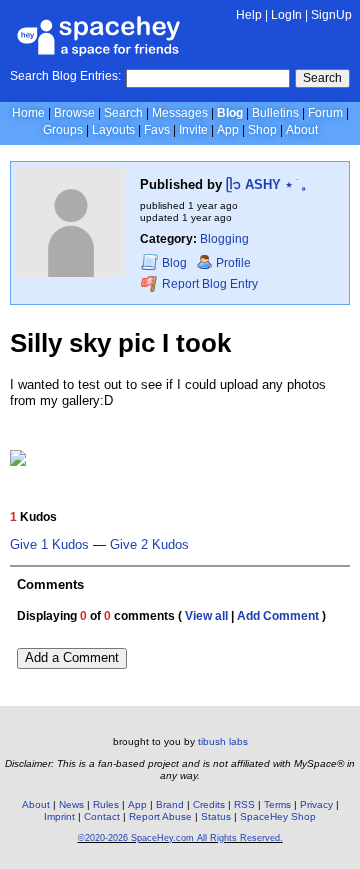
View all (206, 616)
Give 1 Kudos (49, 545)
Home (28, 113)
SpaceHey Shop (278, 816)
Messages (180, 113)
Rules (106, 804)
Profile (233, 263)
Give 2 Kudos (149, 545)
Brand (170, 804)
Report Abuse (160, 816)
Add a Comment (72, 657)
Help (249, 15)
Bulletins (275, 113)
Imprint (59, 816)
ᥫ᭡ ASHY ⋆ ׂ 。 (270, 184)
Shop (262, 130)
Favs (157, 130)
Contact (102, 816)
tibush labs (223, 741)
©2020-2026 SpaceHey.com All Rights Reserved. (180, 838)
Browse (74, 113)
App (228, 130)
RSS (244, 804)
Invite (193, 130)
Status (216, 816)
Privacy (316, 804)
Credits (209, 804)
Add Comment (278, 616)
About (302, 130)
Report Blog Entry (208, 285)
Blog (230, 113)
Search (322, 78)
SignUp (331, 15)
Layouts (113, 130)
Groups (63, 130)
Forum (325, 113)
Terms (277, 804)
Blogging (224, 239)
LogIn (286, 15)
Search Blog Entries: (65, 76)
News (71, 804)
